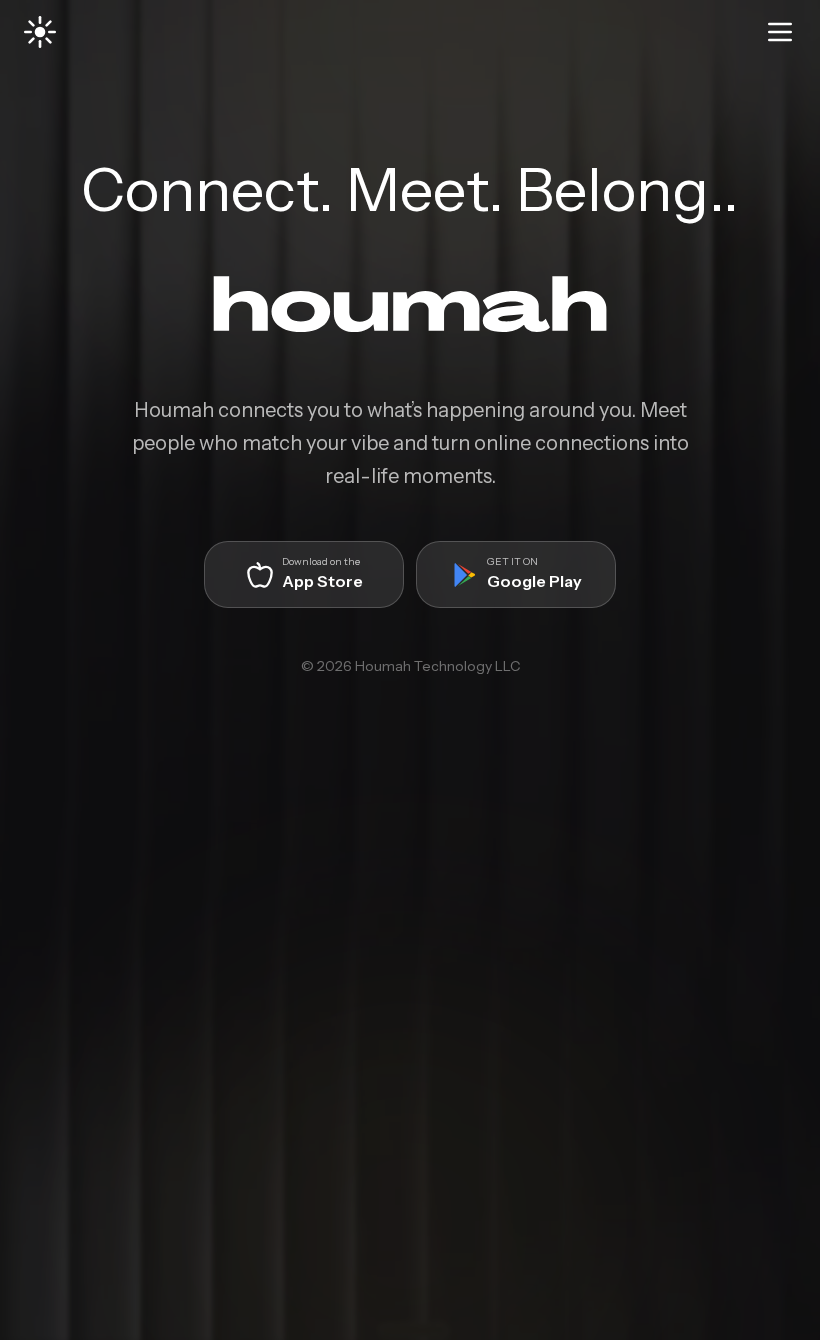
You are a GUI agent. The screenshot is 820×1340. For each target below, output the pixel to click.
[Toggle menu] (780, 32)
